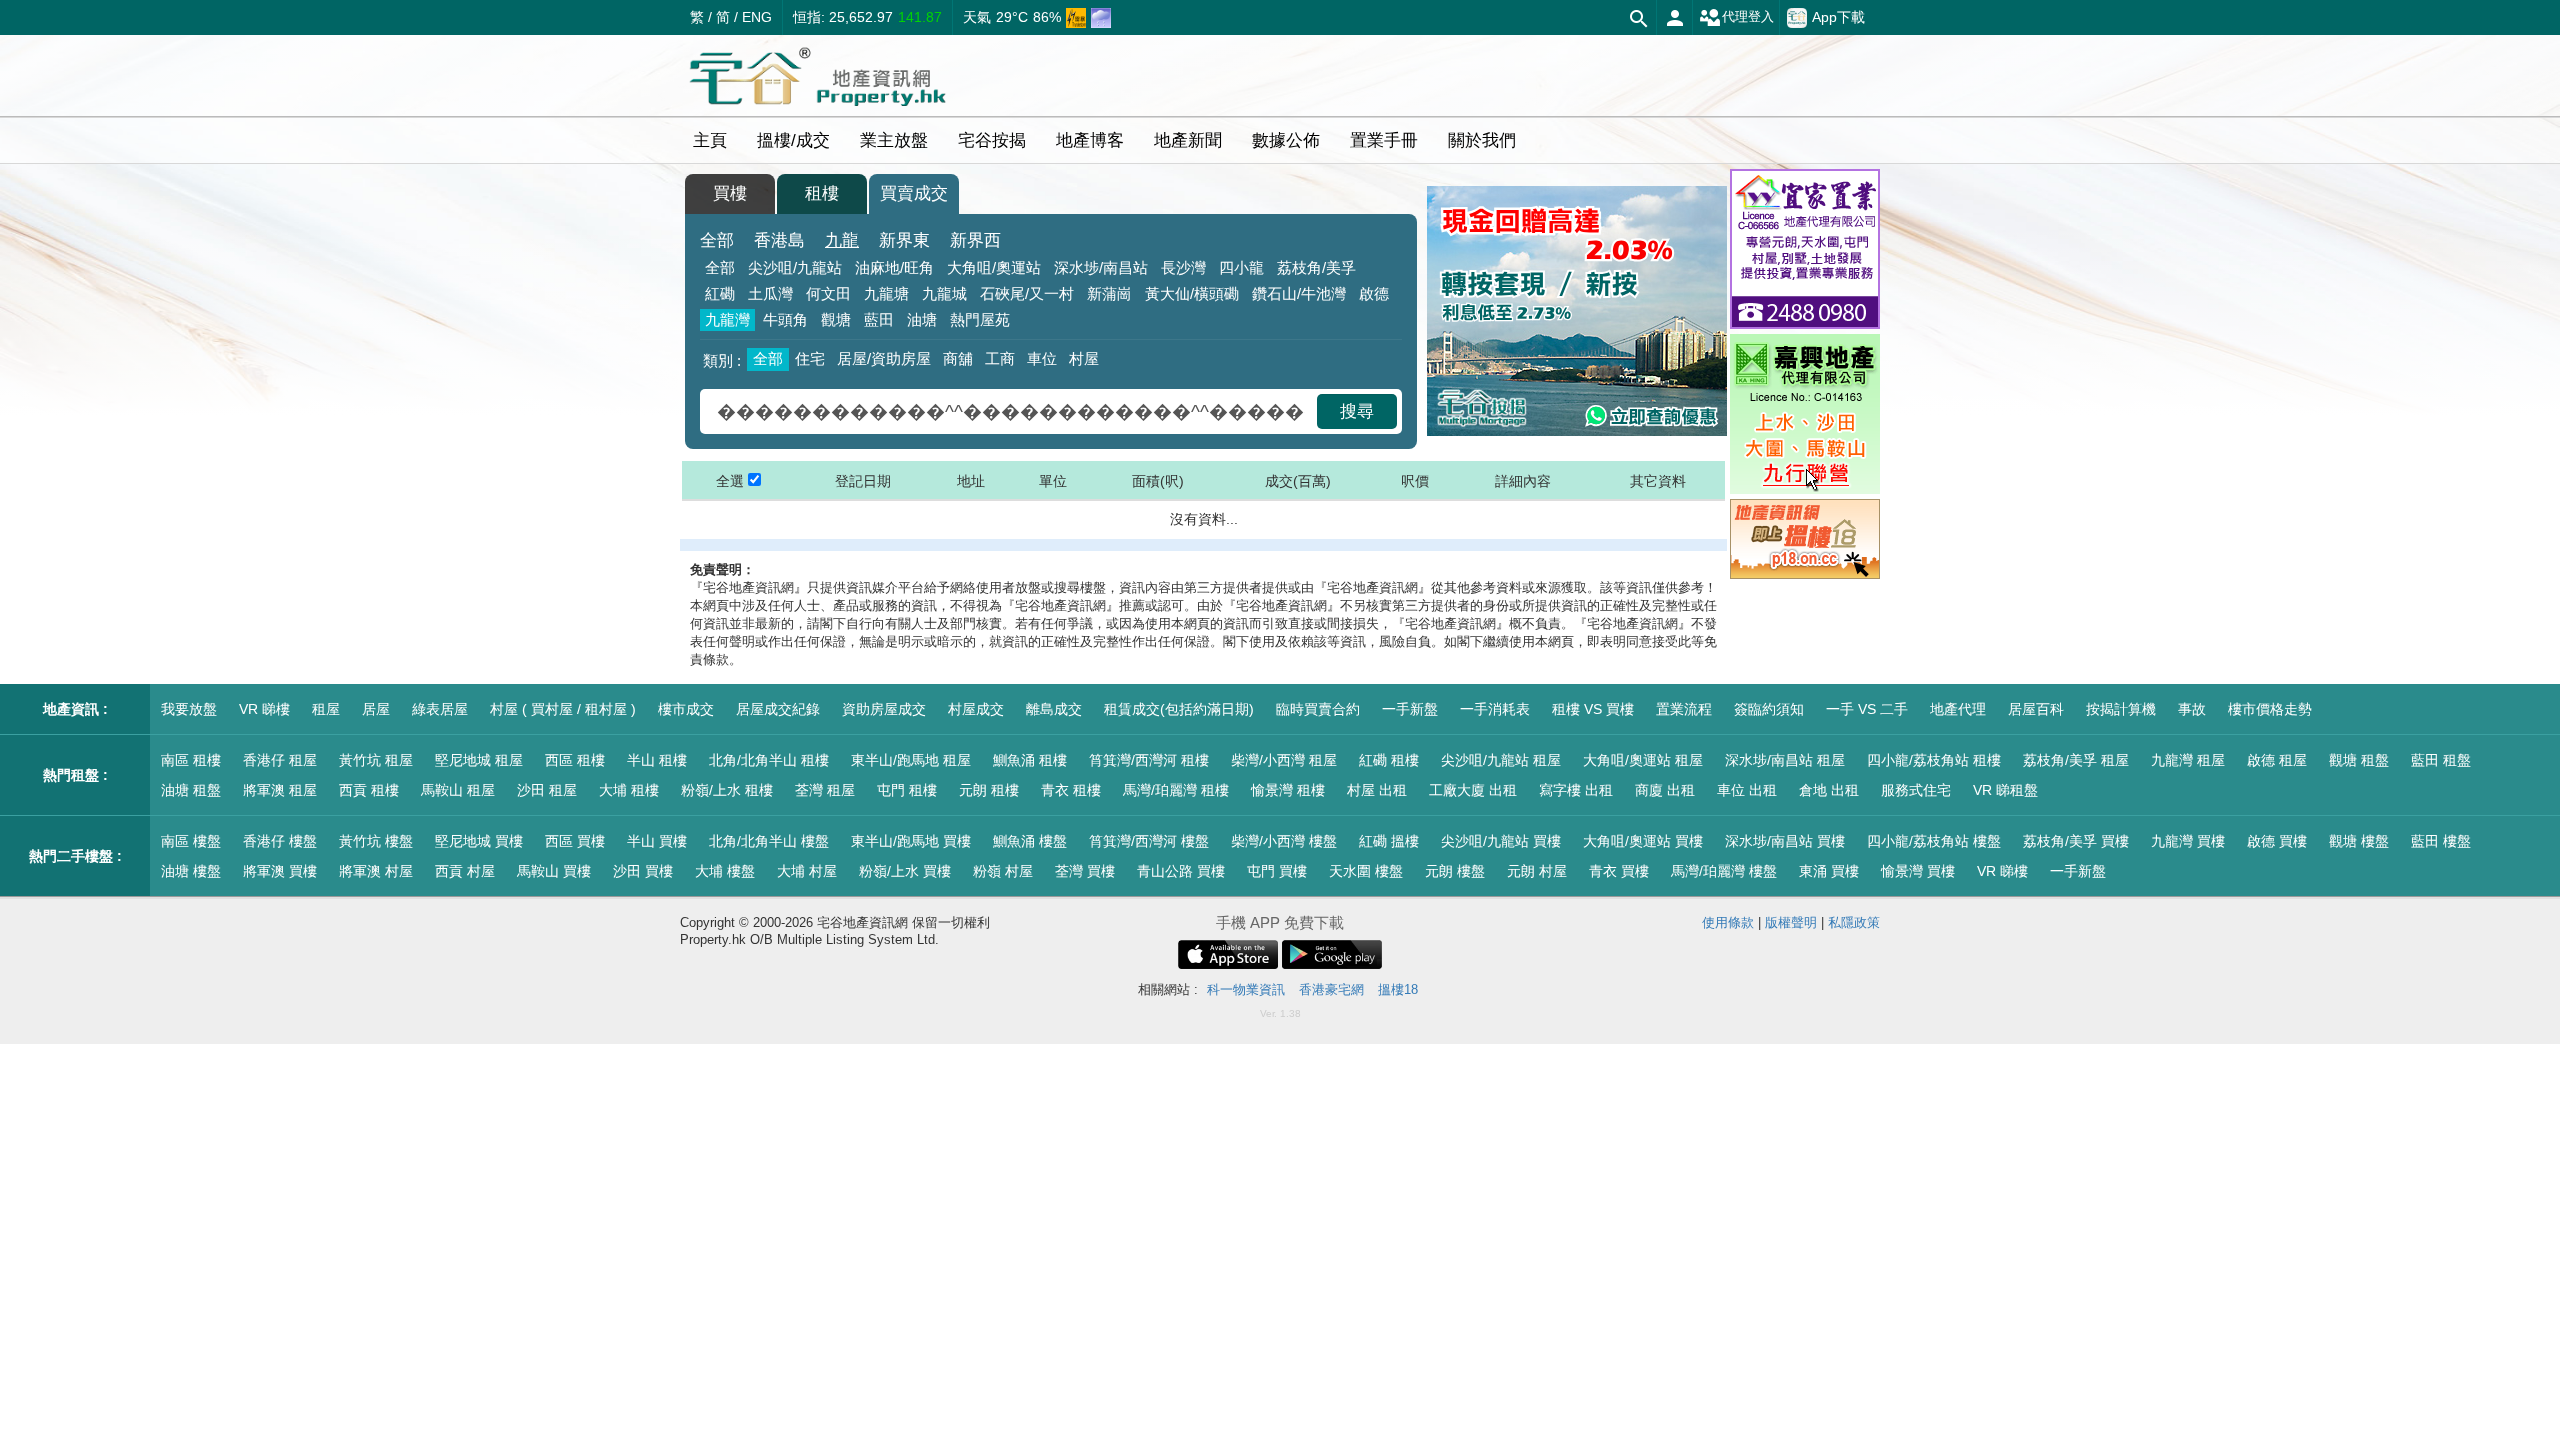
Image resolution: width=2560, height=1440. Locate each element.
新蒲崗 (1109, 293)
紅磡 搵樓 (1389, 841)
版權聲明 (1791, 922)
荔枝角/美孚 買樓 (2076, 841)
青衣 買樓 (1619, 871)
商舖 (958, 358)
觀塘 (836, 319)
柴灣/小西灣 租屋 (1284, 760)
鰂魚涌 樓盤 (1030, 841)
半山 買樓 (657, 841)
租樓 (822, 193)
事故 (2192, 709)
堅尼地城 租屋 (479, 760)
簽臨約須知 (1769, 709)
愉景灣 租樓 (1288, 790)
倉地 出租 (1829, 790)
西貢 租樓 (369, 790)
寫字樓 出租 (1576, 790)
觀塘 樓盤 (2359, 841)
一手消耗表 (1495, 709)
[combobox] (1011, 411)
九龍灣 (727, 319)
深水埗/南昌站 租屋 (1785, 760)
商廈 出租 (1665, 790)
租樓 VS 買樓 (1593, 709)
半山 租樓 (657, 760)
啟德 (1374, 293)
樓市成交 (686, 709)
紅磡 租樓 (1389, 760)
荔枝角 (1316, 267)
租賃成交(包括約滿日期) (1179, 709)
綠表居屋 (440, 709)
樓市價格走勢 (2270, 709)
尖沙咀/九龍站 (795, 267)
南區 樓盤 (191, 841)
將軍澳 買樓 (280, 871)
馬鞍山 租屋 (458, 790)
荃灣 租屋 (825, 790)
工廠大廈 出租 (1473, 790)
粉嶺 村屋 (1003, 871)
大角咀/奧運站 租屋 (1643, 760)
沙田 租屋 (547, 790)
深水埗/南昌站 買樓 (1785, 841)
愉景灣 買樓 (1918, 871)
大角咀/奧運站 (994, 267)
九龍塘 (886, 293)
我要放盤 (189, 709)
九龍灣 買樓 (2188, 841)
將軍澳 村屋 (376, 871)
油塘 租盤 (191, 790)
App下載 (1838, 16)
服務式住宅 (1916, 790)
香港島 (779, 240)
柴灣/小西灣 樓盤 (1284, 841)
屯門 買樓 (1277, 871)
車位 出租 (1747, 790)
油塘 (922, 319)
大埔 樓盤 (725, 871)
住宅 (810, 358)
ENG (757, 17)
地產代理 (1958, 709)
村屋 (1084, 358)
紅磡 (720, 293)
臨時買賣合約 (1318, 709)
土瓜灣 (770, 293)
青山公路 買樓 (1181, 871)
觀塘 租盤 (2359, 760)
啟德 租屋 (2277, 760)
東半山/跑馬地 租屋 (911, 760)
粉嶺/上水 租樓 (727, 790)
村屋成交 (976, 709)
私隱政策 (1854, 922)
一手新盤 (1410, 709)
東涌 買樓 (1829, 871)
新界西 (975, 240)
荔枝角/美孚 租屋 (2076, 760)
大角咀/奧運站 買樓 (1643, 841)
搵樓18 (1398, 989)
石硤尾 (1027, 293)
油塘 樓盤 (191, 871)
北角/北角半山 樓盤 (769, 841)
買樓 (730, 193)
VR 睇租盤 (2005, 790)
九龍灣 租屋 (2188, 760)
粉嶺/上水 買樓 (905, 871)
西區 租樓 (575, 760)
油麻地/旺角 (894, 267)
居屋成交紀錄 (778, 709)
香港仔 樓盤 (280, 841)
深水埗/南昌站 (1101, 267)
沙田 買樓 (643, 871)
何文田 (828, 293)
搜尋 (1357, 411)
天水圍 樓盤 (1366, 871)
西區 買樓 (575, 841)
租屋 (326, 709)
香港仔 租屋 (280, 760)
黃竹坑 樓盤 (376, 841)
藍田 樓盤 (2441, 841)
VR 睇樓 (264, 709)
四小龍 (1241, 267)
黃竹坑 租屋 (376, 760)
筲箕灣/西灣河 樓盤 (1149, 841)
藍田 (879, 319)
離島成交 (1054, 709)
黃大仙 (1192, 293)
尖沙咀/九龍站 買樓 (1501, 841)
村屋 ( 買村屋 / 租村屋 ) (563, 709)
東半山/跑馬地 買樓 (911, 841)
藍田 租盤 (2441, 760)
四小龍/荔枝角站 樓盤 (1934, 841)
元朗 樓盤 (1455, 871)
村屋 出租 (1377, 790)
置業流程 (1684, 709)
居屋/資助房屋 (884, 358)
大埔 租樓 (629, 790)
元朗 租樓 (989, 790)
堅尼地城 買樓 (479, 841)
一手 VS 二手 (1867, 709)
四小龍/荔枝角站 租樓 (1934, 760)
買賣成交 (914, 193)
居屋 (376, 709)
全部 (717, 240)
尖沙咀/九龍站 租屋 (1501, 760)
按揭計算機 (2121, 709)
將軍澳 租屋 (280, 790)
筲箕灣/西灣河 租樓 (1149, 760)
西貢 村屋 (465, 871)
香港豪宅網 (1331, 989)
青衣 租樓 (1071, 790)
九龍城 (944, 293)
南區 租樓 (191, 760)
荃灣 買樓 (1085, 871)
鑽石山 (1299, 293)
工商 (1000, 358)
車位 (1042, 358)
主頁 (710, 140)
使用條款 (1728, 922)
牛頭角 (785, 319)
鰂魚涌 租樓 (1030, 760)
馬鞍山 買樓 (554, 871)
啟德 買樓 (2277, 841)
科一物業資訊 (1246, 989)
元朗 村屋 (1537, 871)
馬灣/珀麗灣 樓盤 (1724, 871)
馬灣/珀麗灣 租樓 (1176, 790)
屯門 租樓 (907, 790)
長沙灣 (1183, 267)
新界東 (904, 240)
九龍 (842, 240)
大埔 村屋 (807, 871)
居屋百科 (2036, 709)
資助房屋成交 (884, 709)
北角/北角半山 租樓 (769, 760)
